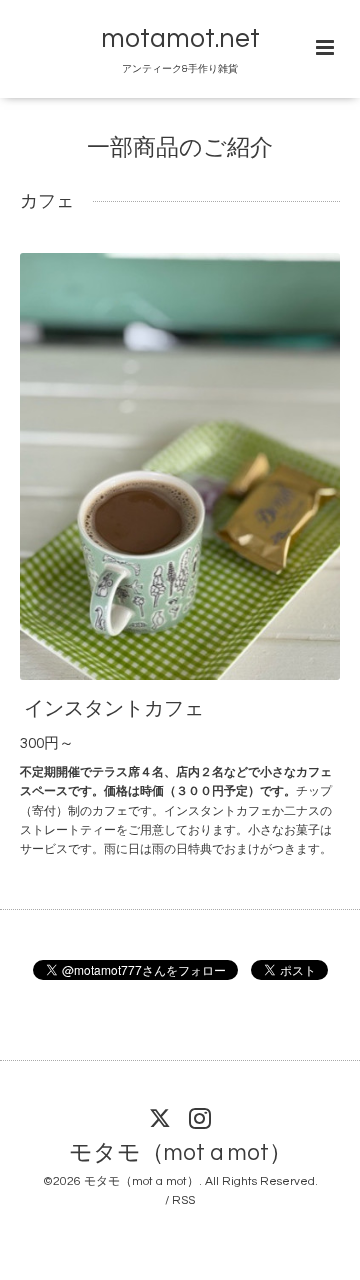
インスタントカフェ (114, 709)
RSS (183, 1200)
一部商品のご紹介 (180, 148)
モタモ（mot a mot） (180, 1153)
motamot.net (180, 39)
